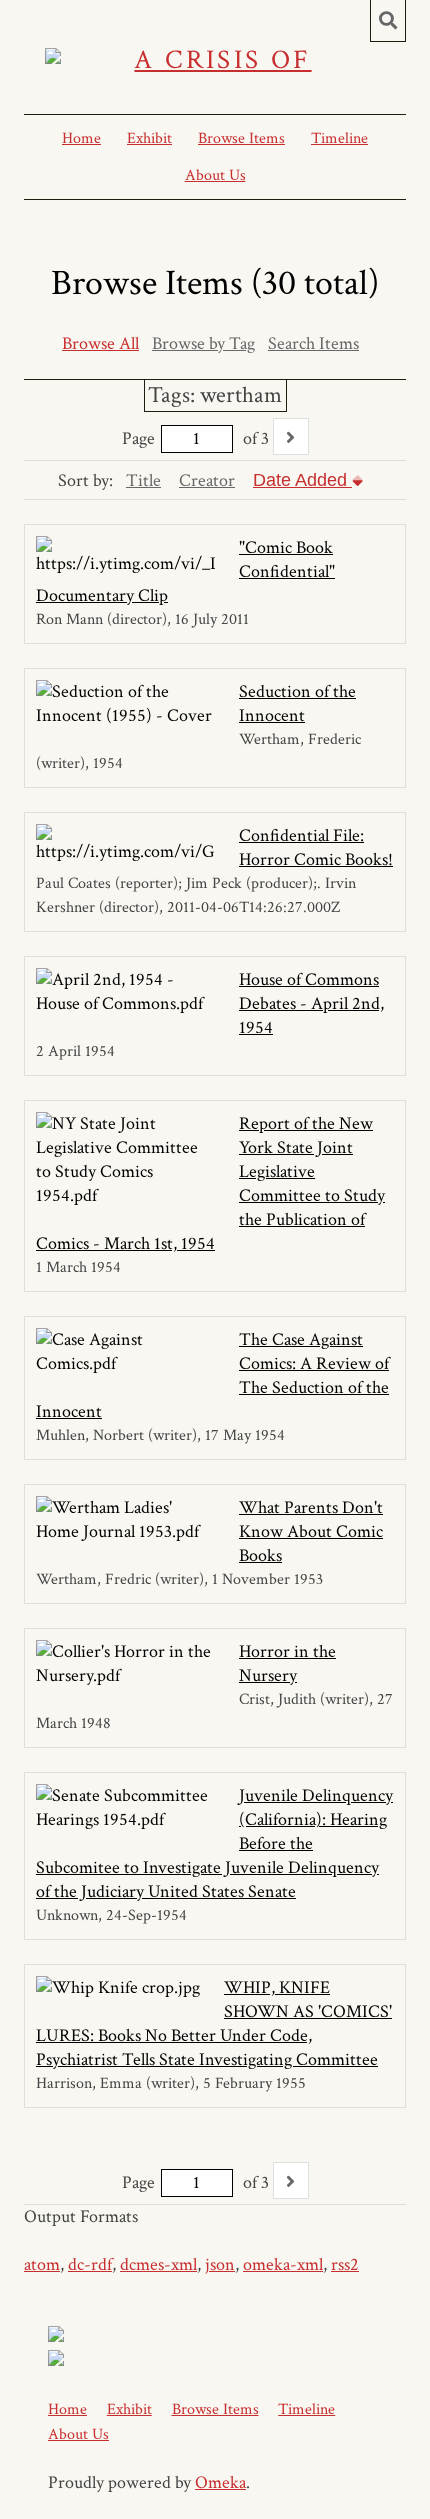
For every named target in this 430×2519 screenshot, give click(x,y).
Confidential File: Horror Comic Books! (316, 847)
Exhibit (149, 138)
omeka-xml (283, 2264)
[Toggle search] (388, 21)
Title (143, 480)
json (220, 2264)
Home (81, 138)
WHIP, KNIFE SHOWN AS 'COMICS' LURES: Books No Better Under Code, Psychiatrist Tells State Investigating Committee (214, 2023)
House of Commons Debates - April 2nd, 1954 (311, 1003)
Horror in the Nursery (287, 1663)
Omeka (220, 2482)
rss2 (345, 2264)
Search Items (313, 343)
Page (138, 438)
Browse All (100, 343)
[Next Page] (291, 436)
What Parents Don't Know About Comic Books (311, 1531)
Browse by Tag (203, 343)
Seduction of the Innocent (297, 703)
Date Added (302, 480)
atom (42, 2264)
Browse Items (241, 138)
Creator (207, 480)
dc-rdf (90, 2264)
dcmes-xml (158, 2264)
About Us (215, 175)
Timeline (339, 138)
